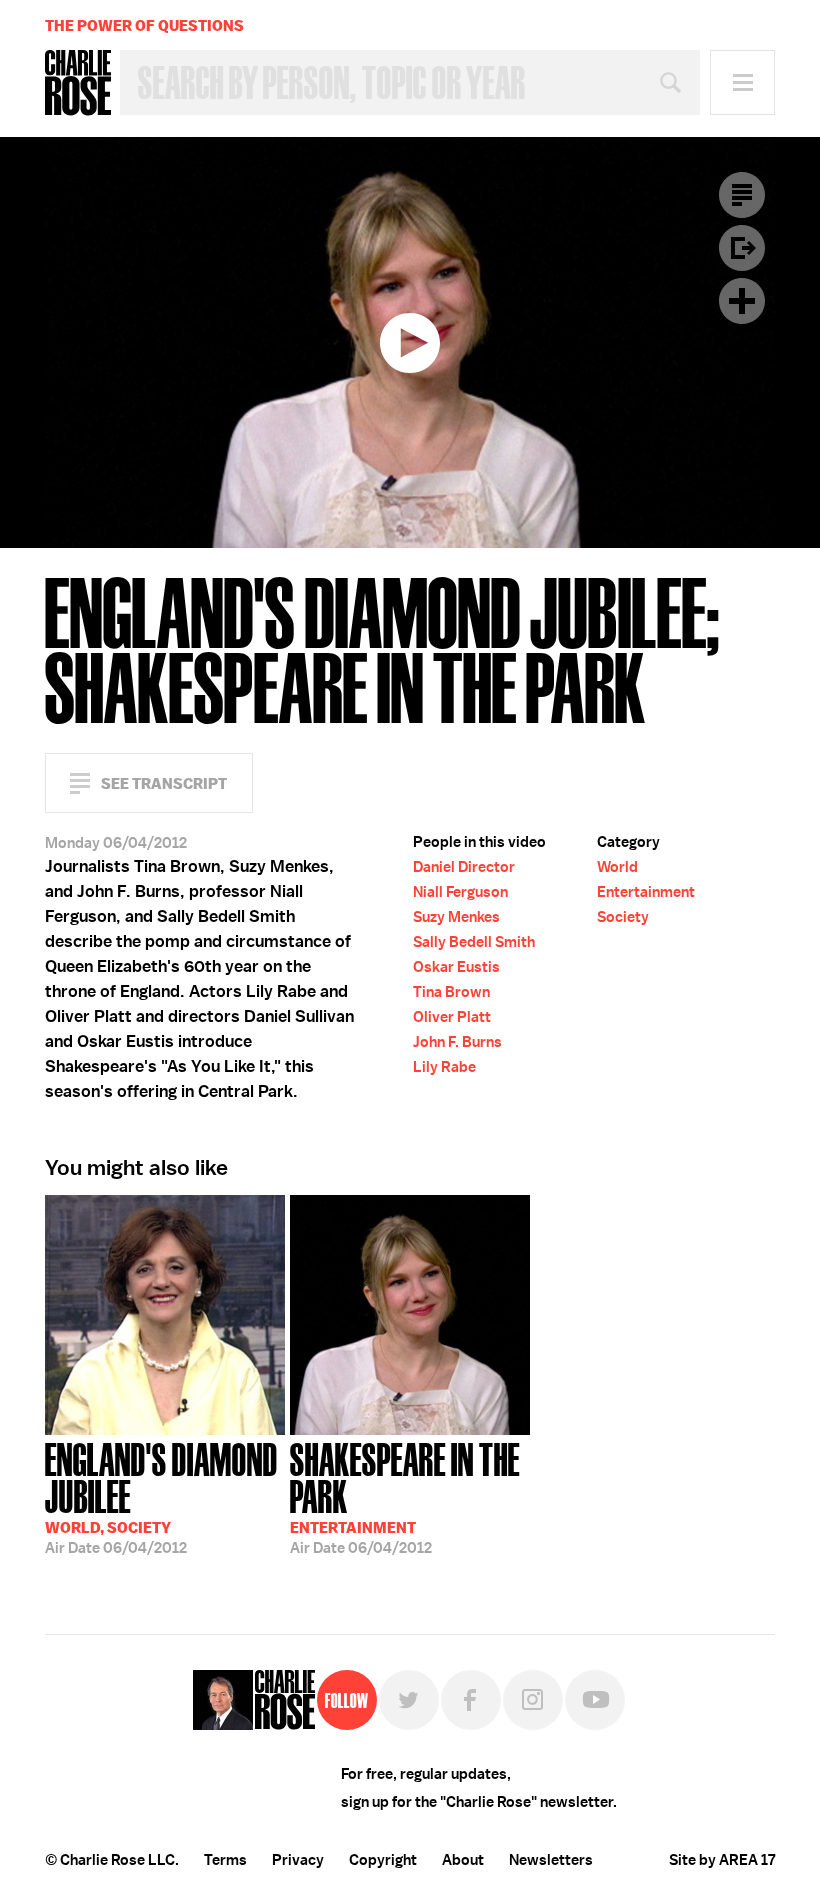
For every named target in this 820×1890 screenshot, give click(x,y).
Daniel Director (464, 867)
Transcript (742, 195)
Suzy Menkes (456, 917)
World (617, 867)
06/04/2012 (161, 1496)
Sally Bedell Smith (474, 942)
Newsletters (551, 1860)
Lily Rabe (444, 1067)
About (463, 1860)
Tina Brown (451, 992)
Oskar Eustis (456, 967)
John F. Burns (457, 1042)
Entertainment (646, 892)
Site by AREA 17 (722, 1860)
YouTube (595, 1700)
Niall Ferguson (460, 892)
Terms (225, 1860)
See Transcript (164, 783)
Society (623, 917)
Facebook (471, 1700)
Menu (742, 82)
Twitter (409, 1700)
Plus (742, 301)
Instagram (533, 1700)
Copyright (383, 1860)
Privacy (298, 1860)
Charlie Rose (78, 83)
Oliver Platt (452, 1017)
